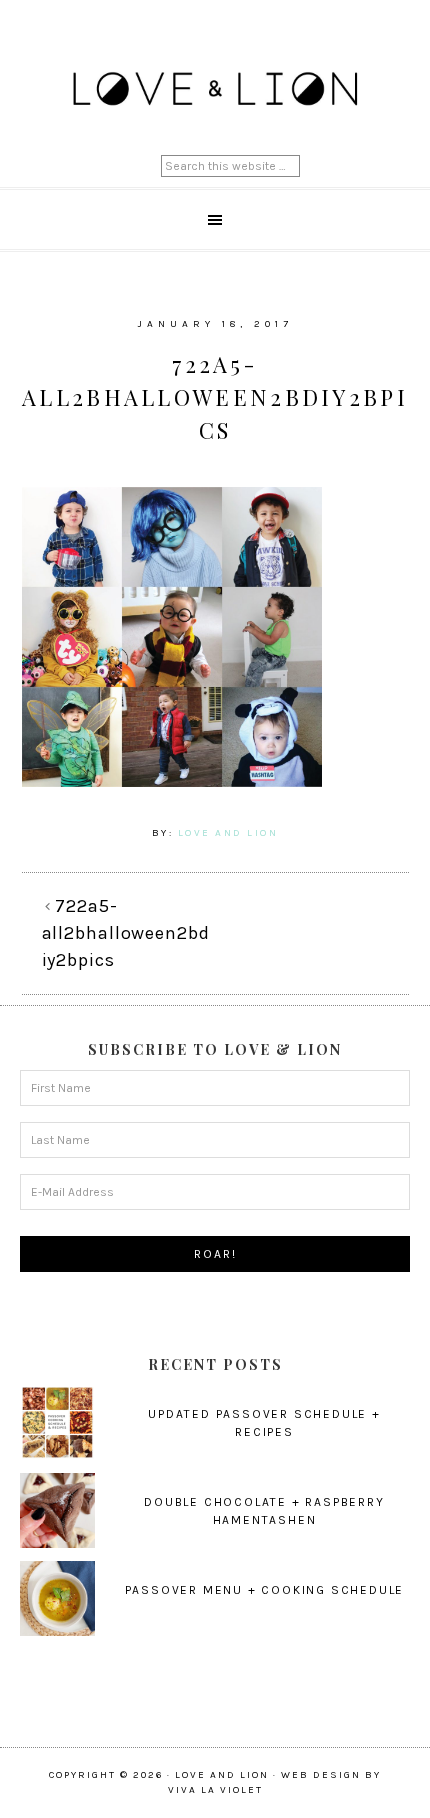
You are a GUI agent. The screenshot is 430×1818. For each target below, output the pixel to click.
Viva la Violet (215, 1790)
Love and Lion (215, 90)
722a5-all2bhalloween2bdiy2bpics (126, 933)
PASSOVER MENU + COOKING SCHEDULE (265, 1590)
